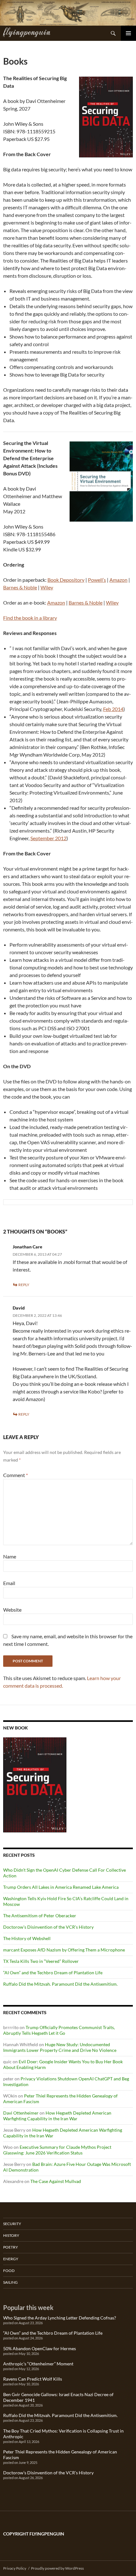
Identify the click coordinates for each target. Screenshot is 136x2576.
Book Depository (66, 580)
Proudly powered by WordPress (57, 2568)
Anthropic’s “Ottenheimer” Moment (38, 2364)
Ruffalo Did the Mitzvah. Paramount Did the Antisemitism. (60, 1984)
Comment (15, 1475)
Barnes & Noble (20, 587)
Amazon (118, 580)
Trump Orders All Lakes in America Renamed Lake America (61, 1887)
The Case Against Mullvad (56, 2181)
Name (10, 1556)
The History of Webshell (27, 1938)
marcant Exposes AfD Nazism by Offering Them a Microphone (64, 1950)
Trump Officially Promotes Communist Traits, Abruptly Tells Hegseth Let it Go (59, 2030)
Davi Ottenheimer (21, 2113)
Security (12, 2224)
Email (9, 1583)
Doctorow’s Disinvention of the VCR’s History (48, 1927)
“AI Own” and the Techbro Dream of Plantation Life (53, 1973)
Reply (24, 1285)
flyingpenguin (27, 31)
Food (9, 2271)
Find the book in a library (30, 618)
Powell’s (97, 580)
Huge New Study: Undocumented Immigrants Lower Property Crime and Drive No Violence (60, 2047)
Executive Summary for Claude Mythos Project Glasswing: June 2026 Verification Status (57, 2150)
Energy (11, 2259)
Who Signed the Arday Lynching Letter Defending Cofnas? (60, 2318)
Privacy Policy (15, 2568)
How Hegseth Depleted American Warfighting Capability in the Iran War (57, 2116)
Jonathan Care (28, 1247)
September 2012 (48, 838)
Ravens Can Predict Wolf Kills (33, 2379)
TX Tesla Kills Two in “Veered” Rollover (41, 1961)
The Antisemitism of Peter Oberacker (40, 1916)
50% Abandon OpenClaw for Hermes (40, 2348)
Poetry (11, 2247)
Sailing (10, 2282)
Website (12, 1610)
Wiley (47, 587)
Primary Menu (128, 33)
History (11, 2235)
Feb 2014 (113, 709)
